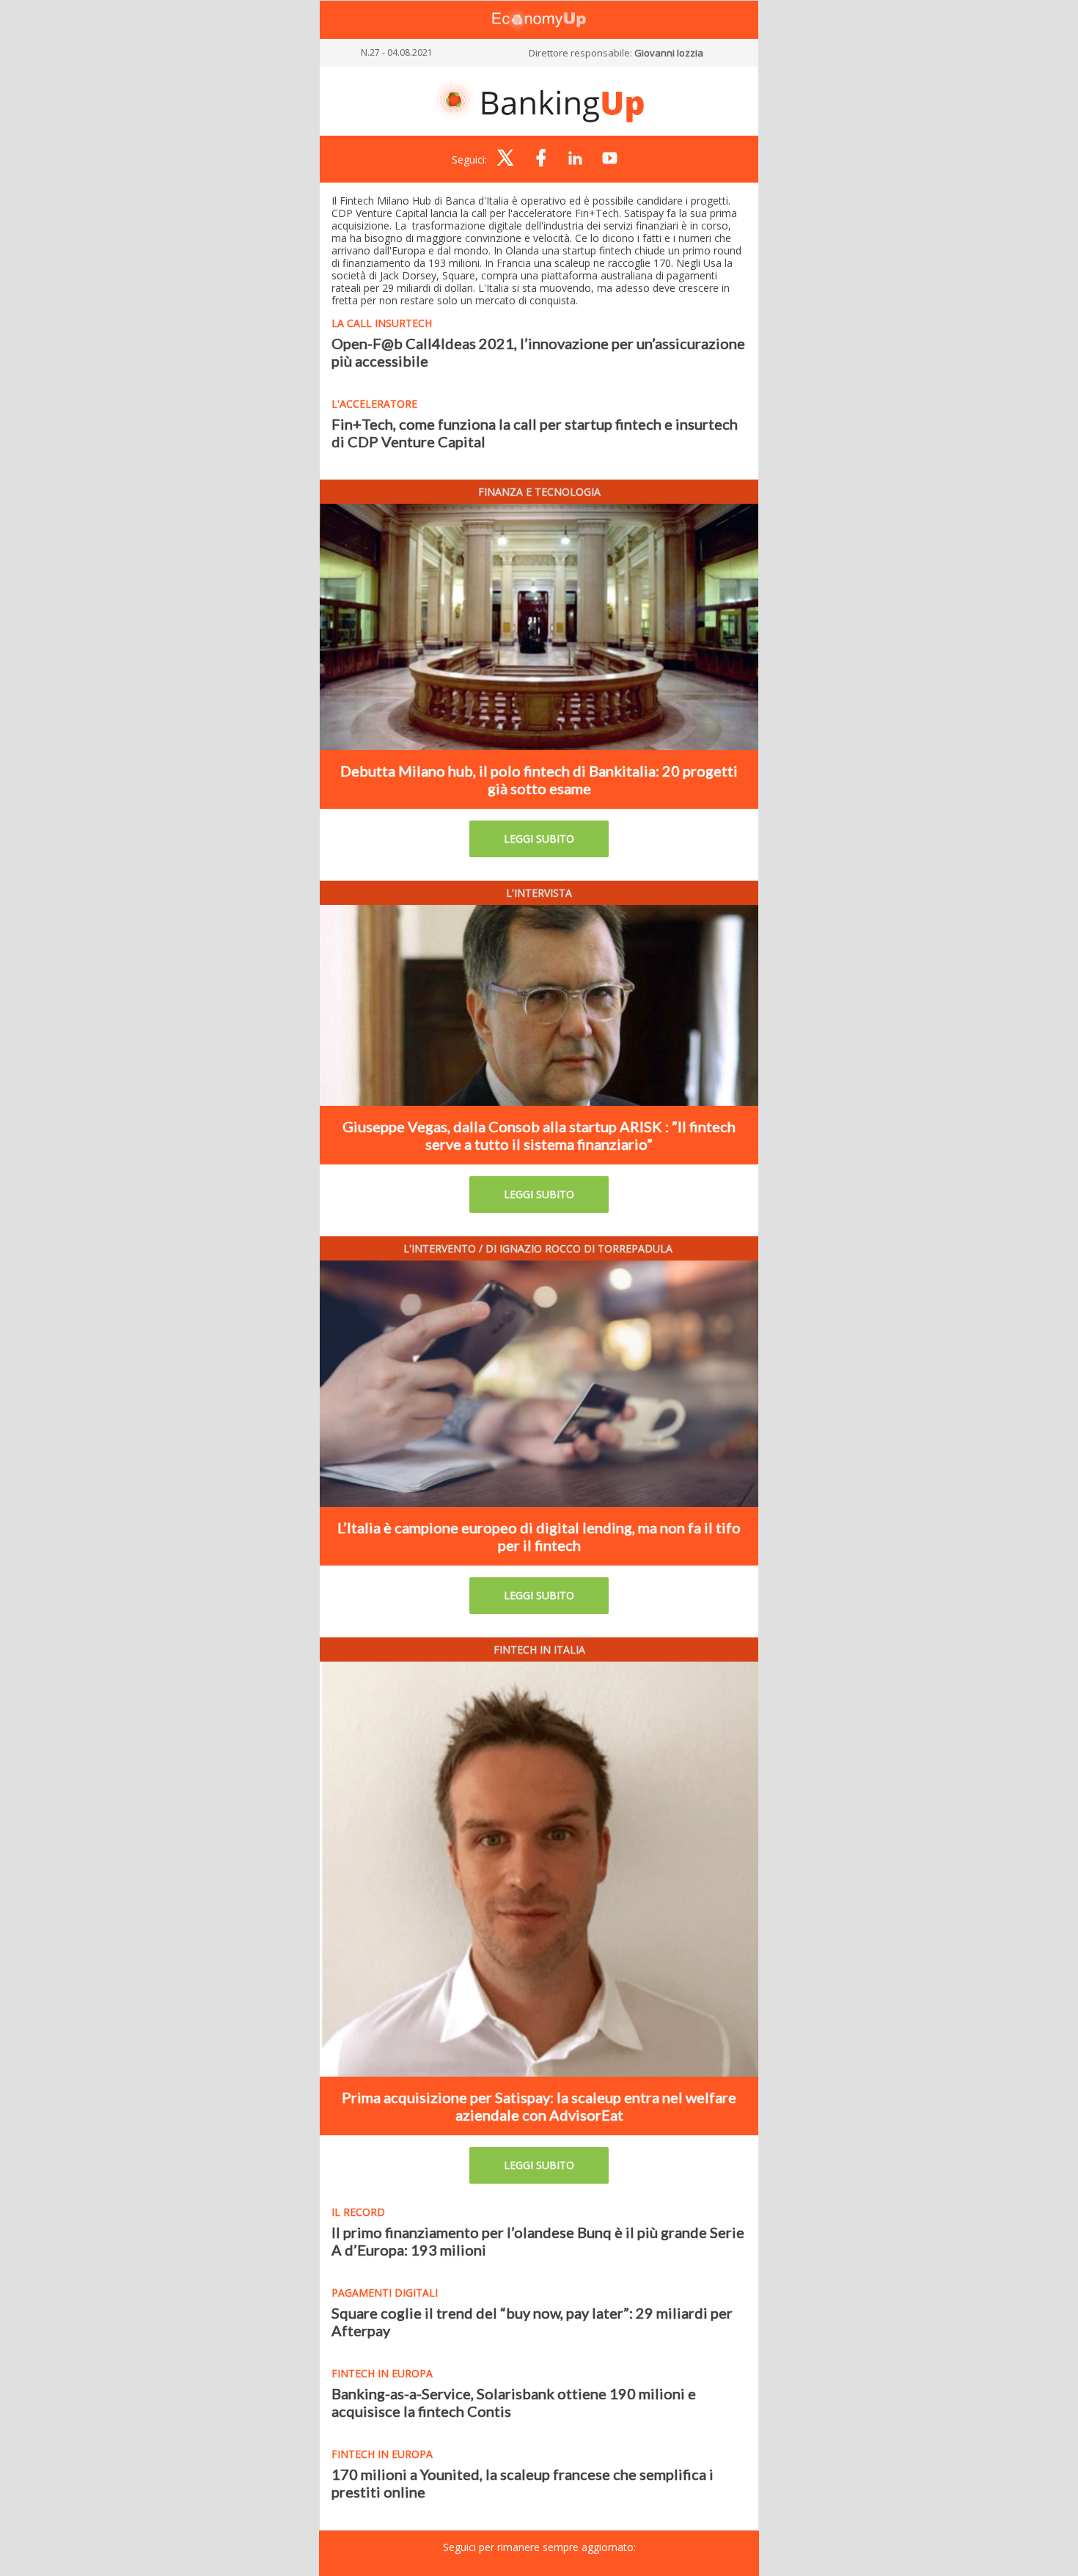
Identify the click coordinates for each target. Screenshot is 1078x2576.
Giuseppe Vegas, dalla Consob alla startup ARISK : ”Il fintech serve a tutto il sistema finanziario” (539, 1135)
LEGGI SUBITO (539, 839)
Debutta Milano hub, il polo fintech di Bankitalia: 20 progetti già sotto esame (539, 779)
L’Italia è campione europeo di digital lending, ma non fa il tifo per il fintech (539, 1536)
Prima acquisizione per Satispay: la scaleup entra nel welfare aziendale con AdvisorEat (539, 2106)
